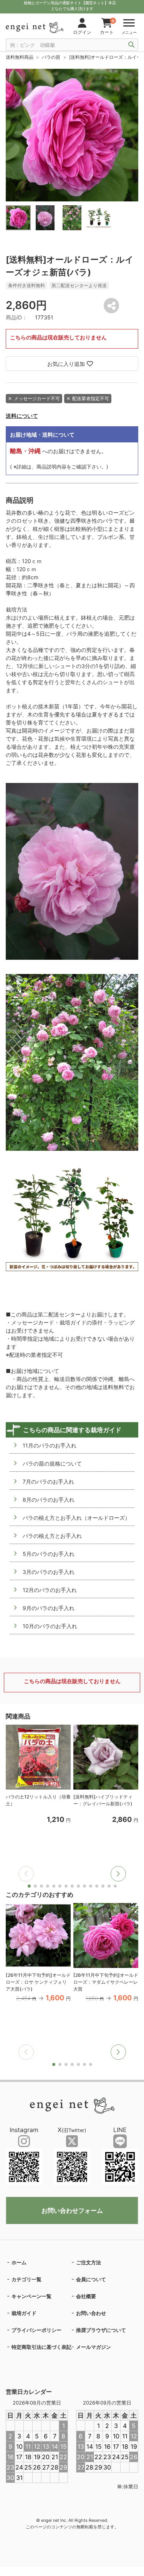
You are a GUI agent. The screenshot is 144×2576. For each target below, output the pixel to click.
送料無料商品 (20, 57)
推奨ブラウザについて (101, 2330)
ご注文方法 (89, 2262)
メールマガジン (94, 2347)
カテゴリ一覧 (26, 2279)
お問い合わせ (91, 2313)
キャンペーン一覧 (31, 2296)
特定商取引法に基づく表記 (41, 2347)
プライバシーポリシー (36, 2330)
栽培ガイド (24, 2313)
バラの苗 (51, 57)
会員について (91, 2279)
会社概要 (86, 2296)
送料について (22, 416)
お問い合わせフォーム (72, 2210)
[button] (118, 1874)
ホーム (19, 2262)
